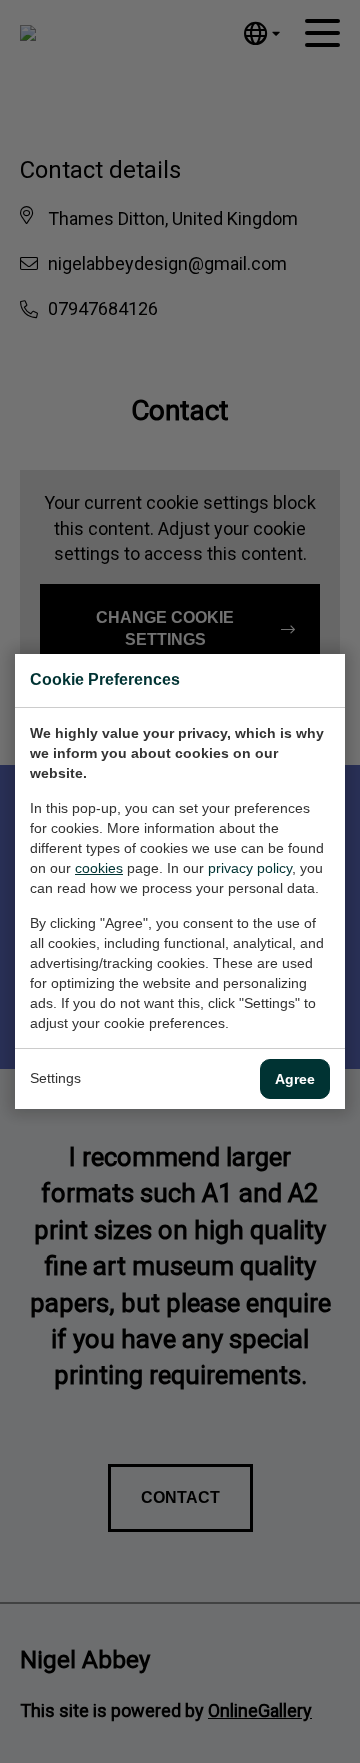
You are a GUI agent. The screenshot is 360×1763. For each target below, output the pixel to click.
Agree (295, 1079)
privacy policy (250, 868)
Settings (55, 1078)
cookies (99, 868)
